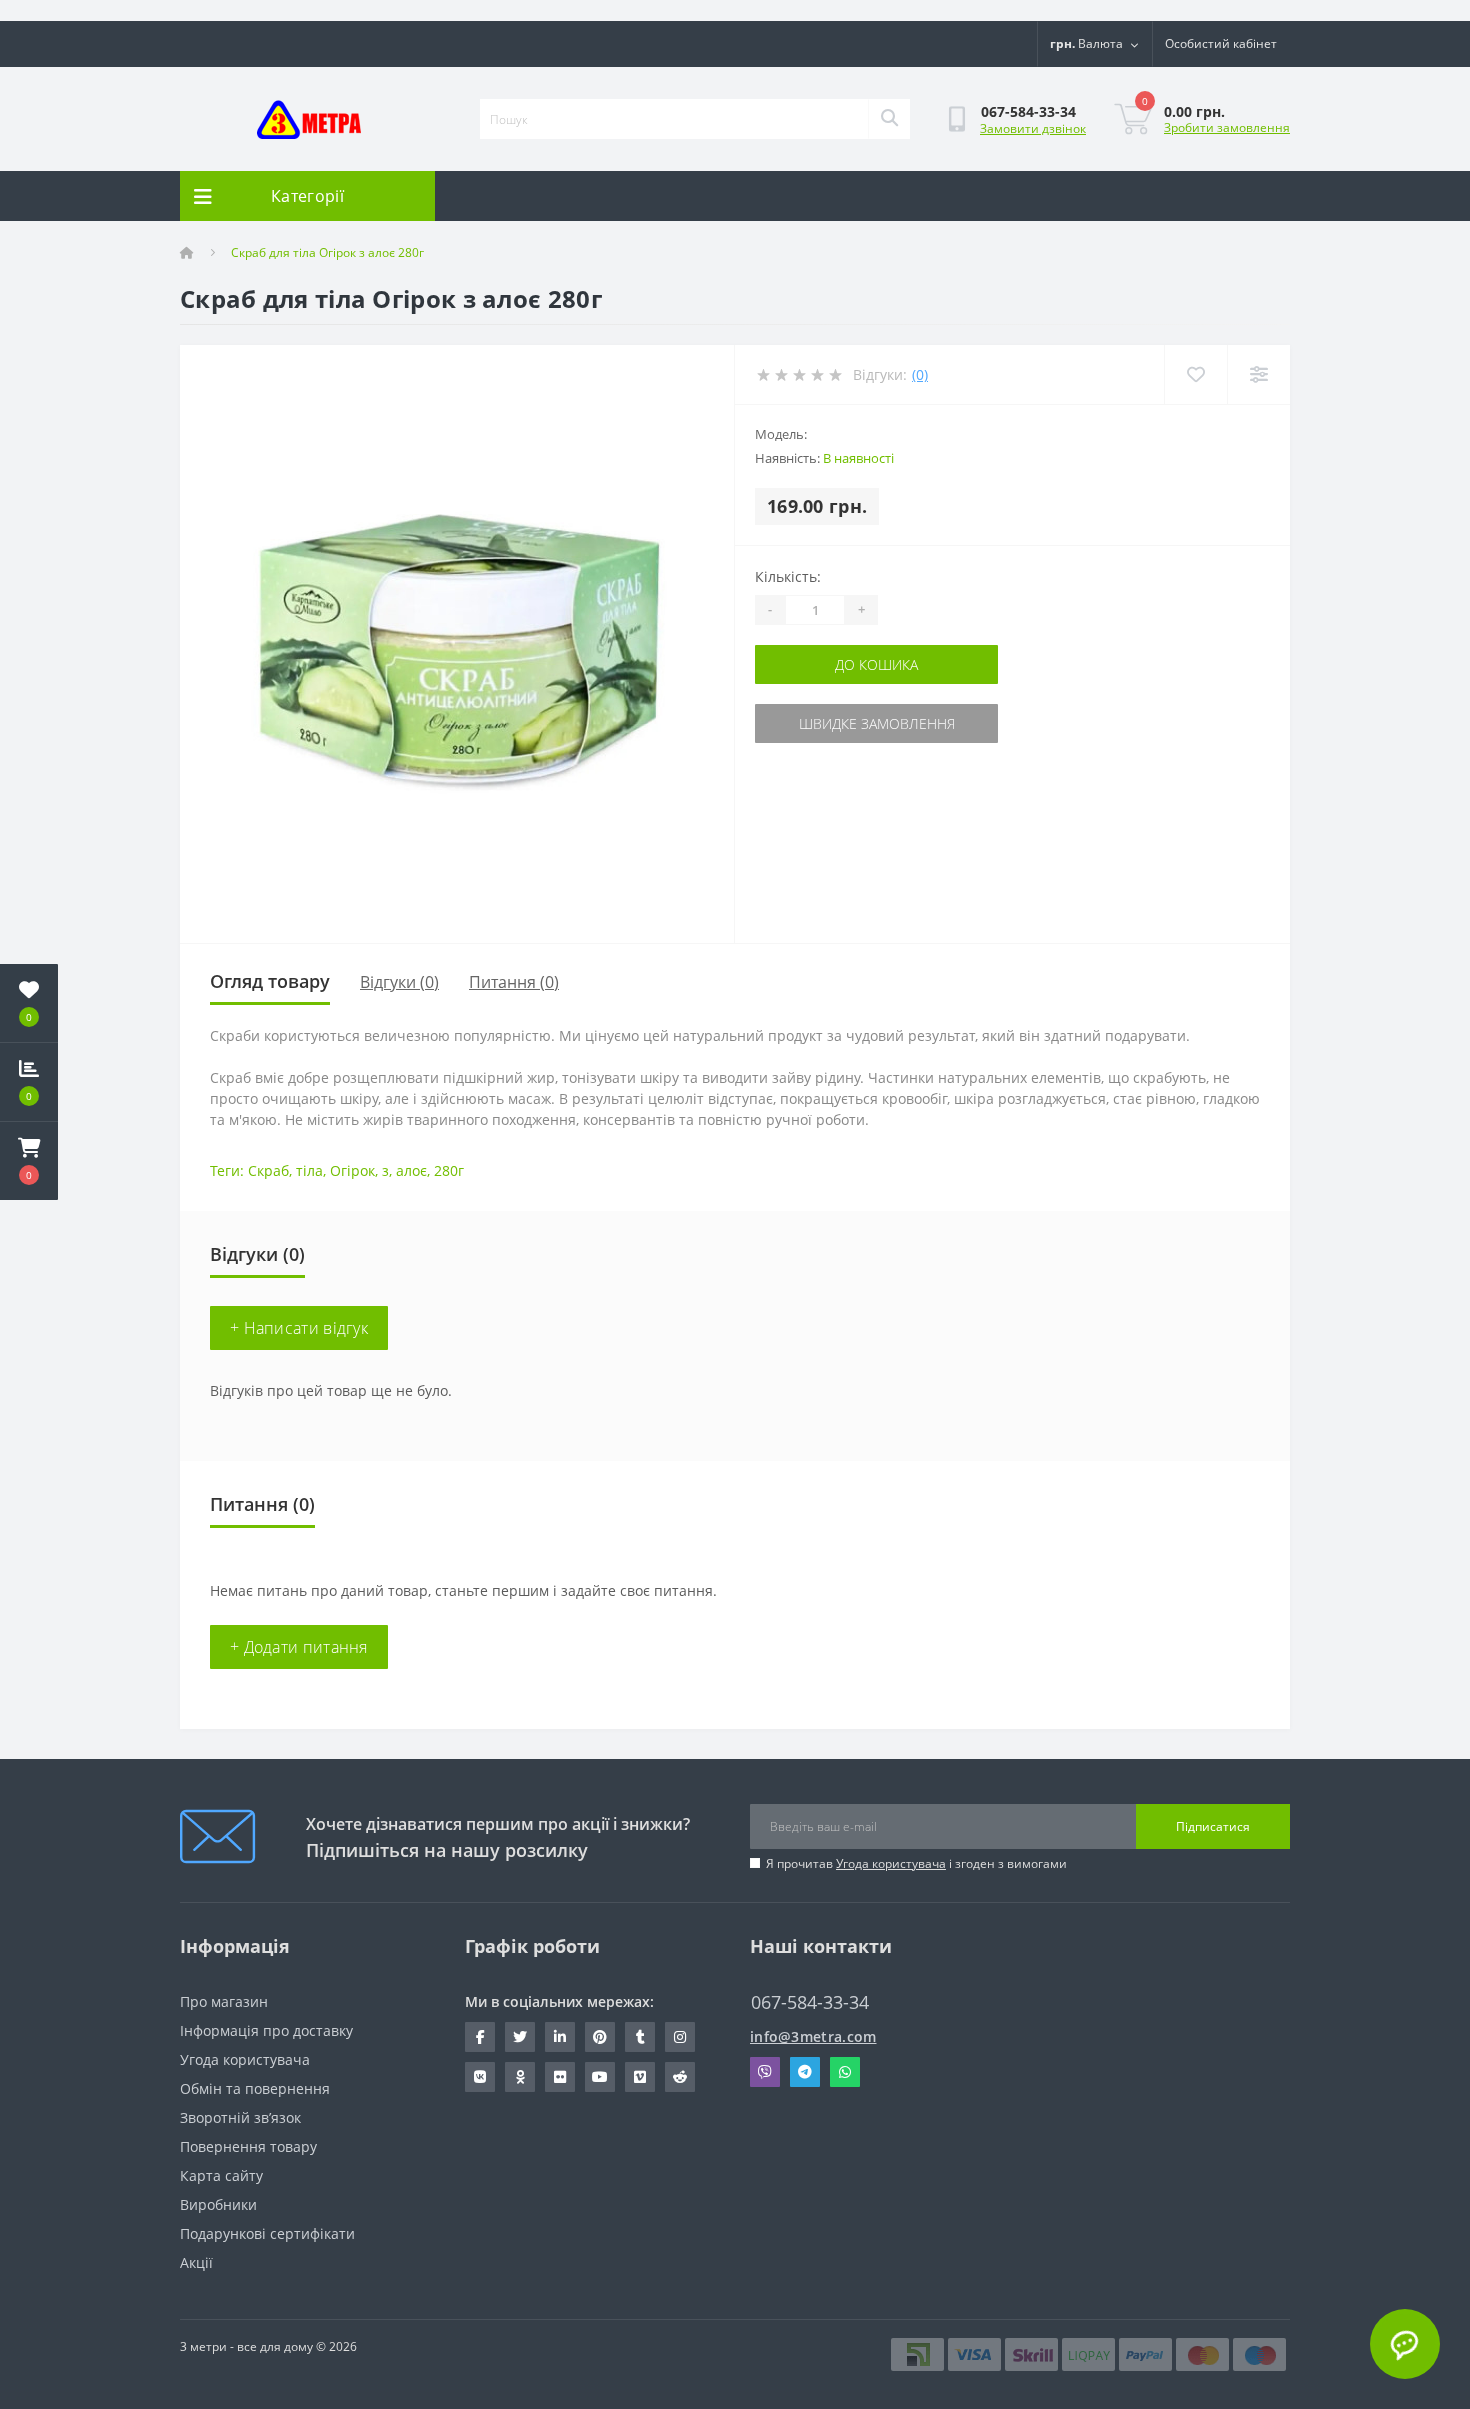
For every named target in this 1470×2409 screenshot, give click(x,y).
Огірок (352, 1170)
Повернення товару (248, 2146)
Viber (765, 2072)
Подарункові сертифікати (267, 2233)
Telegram (805, 2072)
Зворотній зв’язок (240, 2117)
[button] (29, 1161)
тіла (309, 1170)
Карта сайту (221, 2175)
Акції (196, 2262)
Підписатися (1213, 1826)
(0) (920, 374)
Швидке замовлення (877, 723)
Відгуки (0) (399, 982)
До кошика (876, 664)
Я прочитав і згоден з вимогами (916, 1863)
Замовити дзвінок (1033, 128)
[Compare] (1258, 374)
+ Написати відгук (299, 1328)
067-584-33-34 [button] (810, 2002)
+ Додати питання (299, 1647)
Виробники (218, 2204)
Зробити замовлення (1227, 127)
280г (449, 1170)
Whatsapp (845, 2072)
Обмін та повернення (255, 2088)
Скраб (268, 1170)
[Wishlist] (1195, 374)
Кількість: (788, 576)
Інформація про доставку (266, 2030)
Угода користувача (891, 1863)
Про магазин (224, 2001)
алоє (411, 1170)
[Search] (889, 119)
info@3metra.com (813, 2036)
